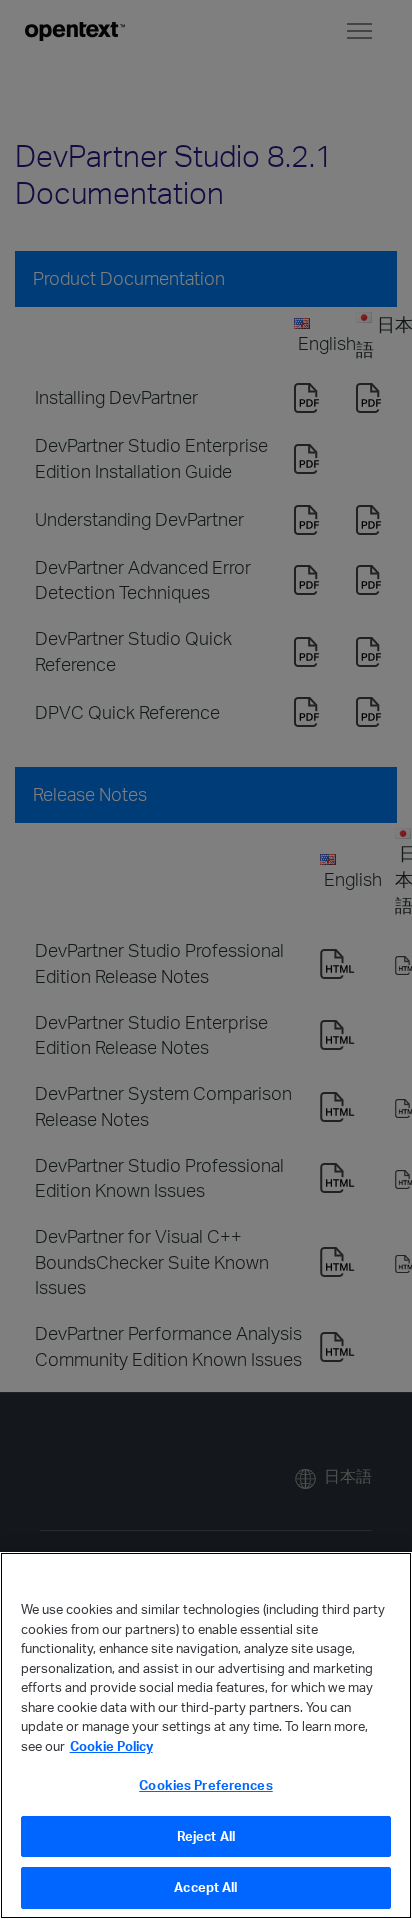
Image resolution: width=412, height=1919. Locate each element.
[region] (206, 1735)
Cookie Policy (111, 1746)
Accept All (205, 1887)
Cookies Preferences (205, 1785)
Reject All (206, 1836)
